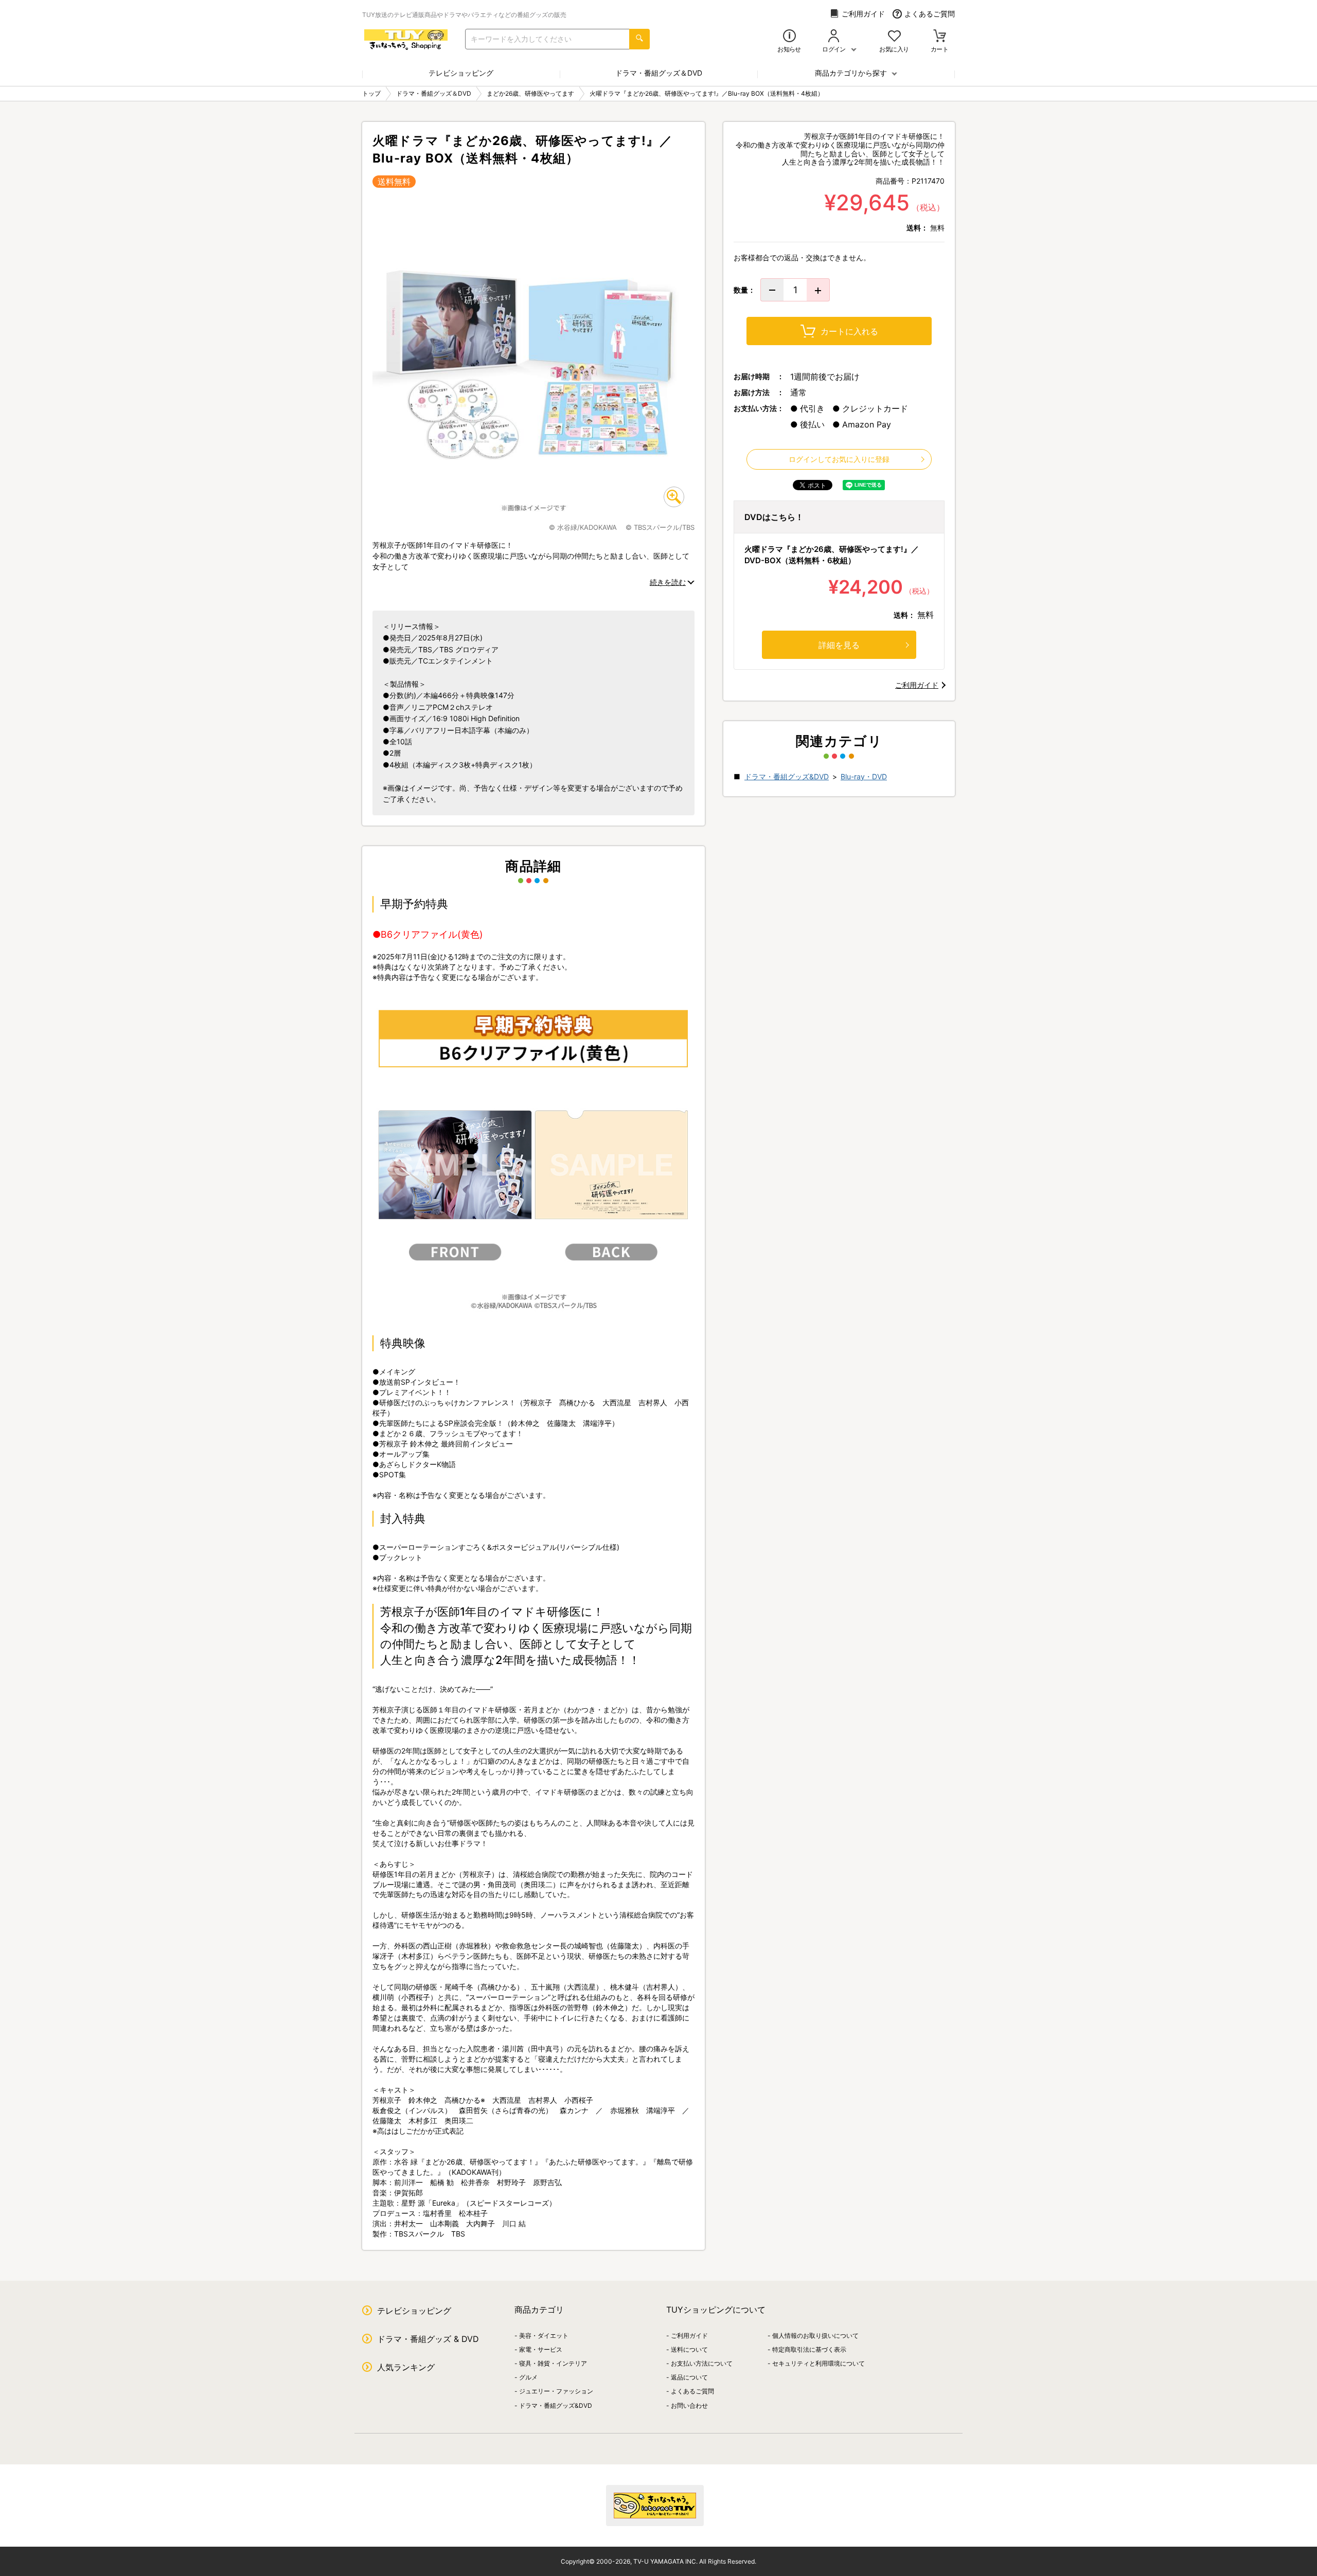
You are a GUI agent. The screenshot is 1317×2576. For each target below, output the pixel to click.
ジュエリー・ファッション (556, 2391)
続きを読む (668, 582)
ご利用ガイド (863, 14)
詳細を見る (839, 645)
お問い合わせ (689, 2405)
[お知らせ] (789, 37)
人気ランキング (406, 2367)
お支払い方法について (702, 2363)
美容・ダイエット (544, 2336)
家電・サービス (541, 2349)
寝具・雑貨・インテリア (553, 2363)
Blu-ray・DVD (864, 776)
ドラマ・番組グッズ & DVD (428, 2339)
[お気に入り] (894, 37)
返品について (689, 2377)
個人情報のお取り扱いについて (815, 2336)
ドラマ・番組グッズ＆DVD (659, 73)
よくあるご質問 (930, 14)
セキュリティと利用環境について (818, 2363)
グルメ (528, 2377)
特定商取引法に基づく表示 (809, 2349)
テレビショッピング (461, 73)
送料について (689, 2349)
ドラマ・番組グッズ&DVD (787, 776)
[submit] (639, 39)
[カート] (940, 37)
